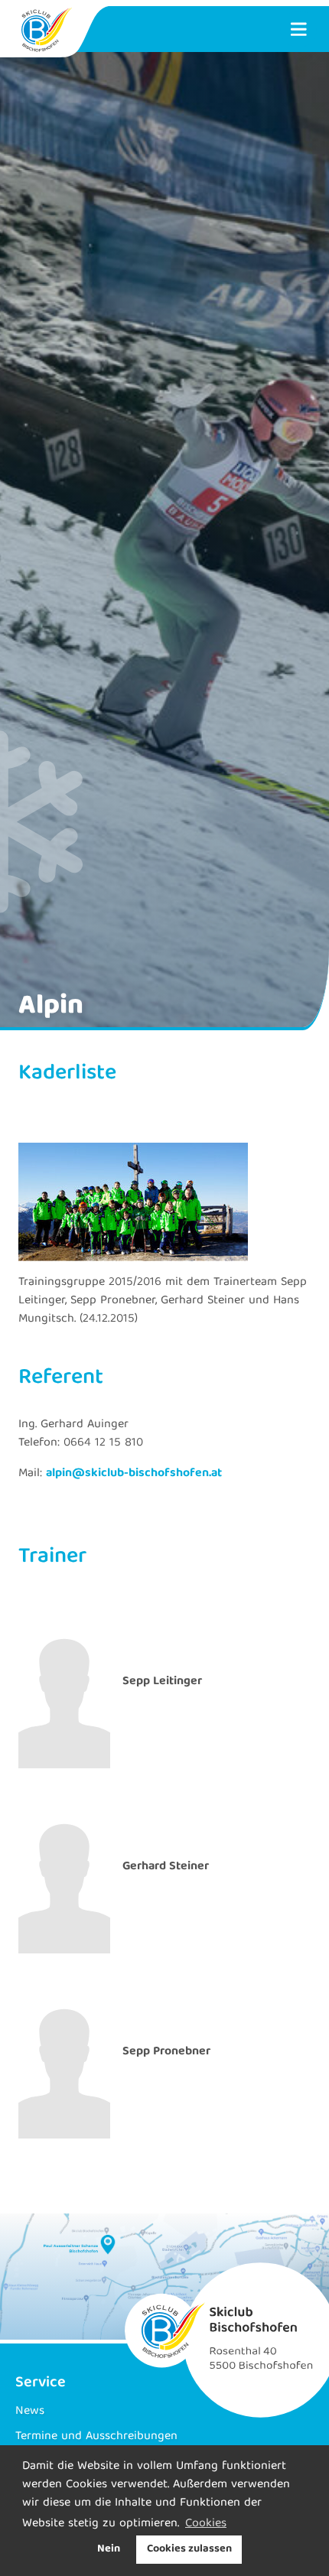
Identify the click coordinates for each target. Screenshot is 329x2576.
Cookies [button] (206, 2524)
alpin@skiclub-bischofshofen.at (134, 1474)
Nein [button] (109, 2549)
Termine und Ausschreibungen (96, 2437)
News (30, 2412)
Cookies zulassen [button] (189, 2549)
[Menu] (298, 29)
